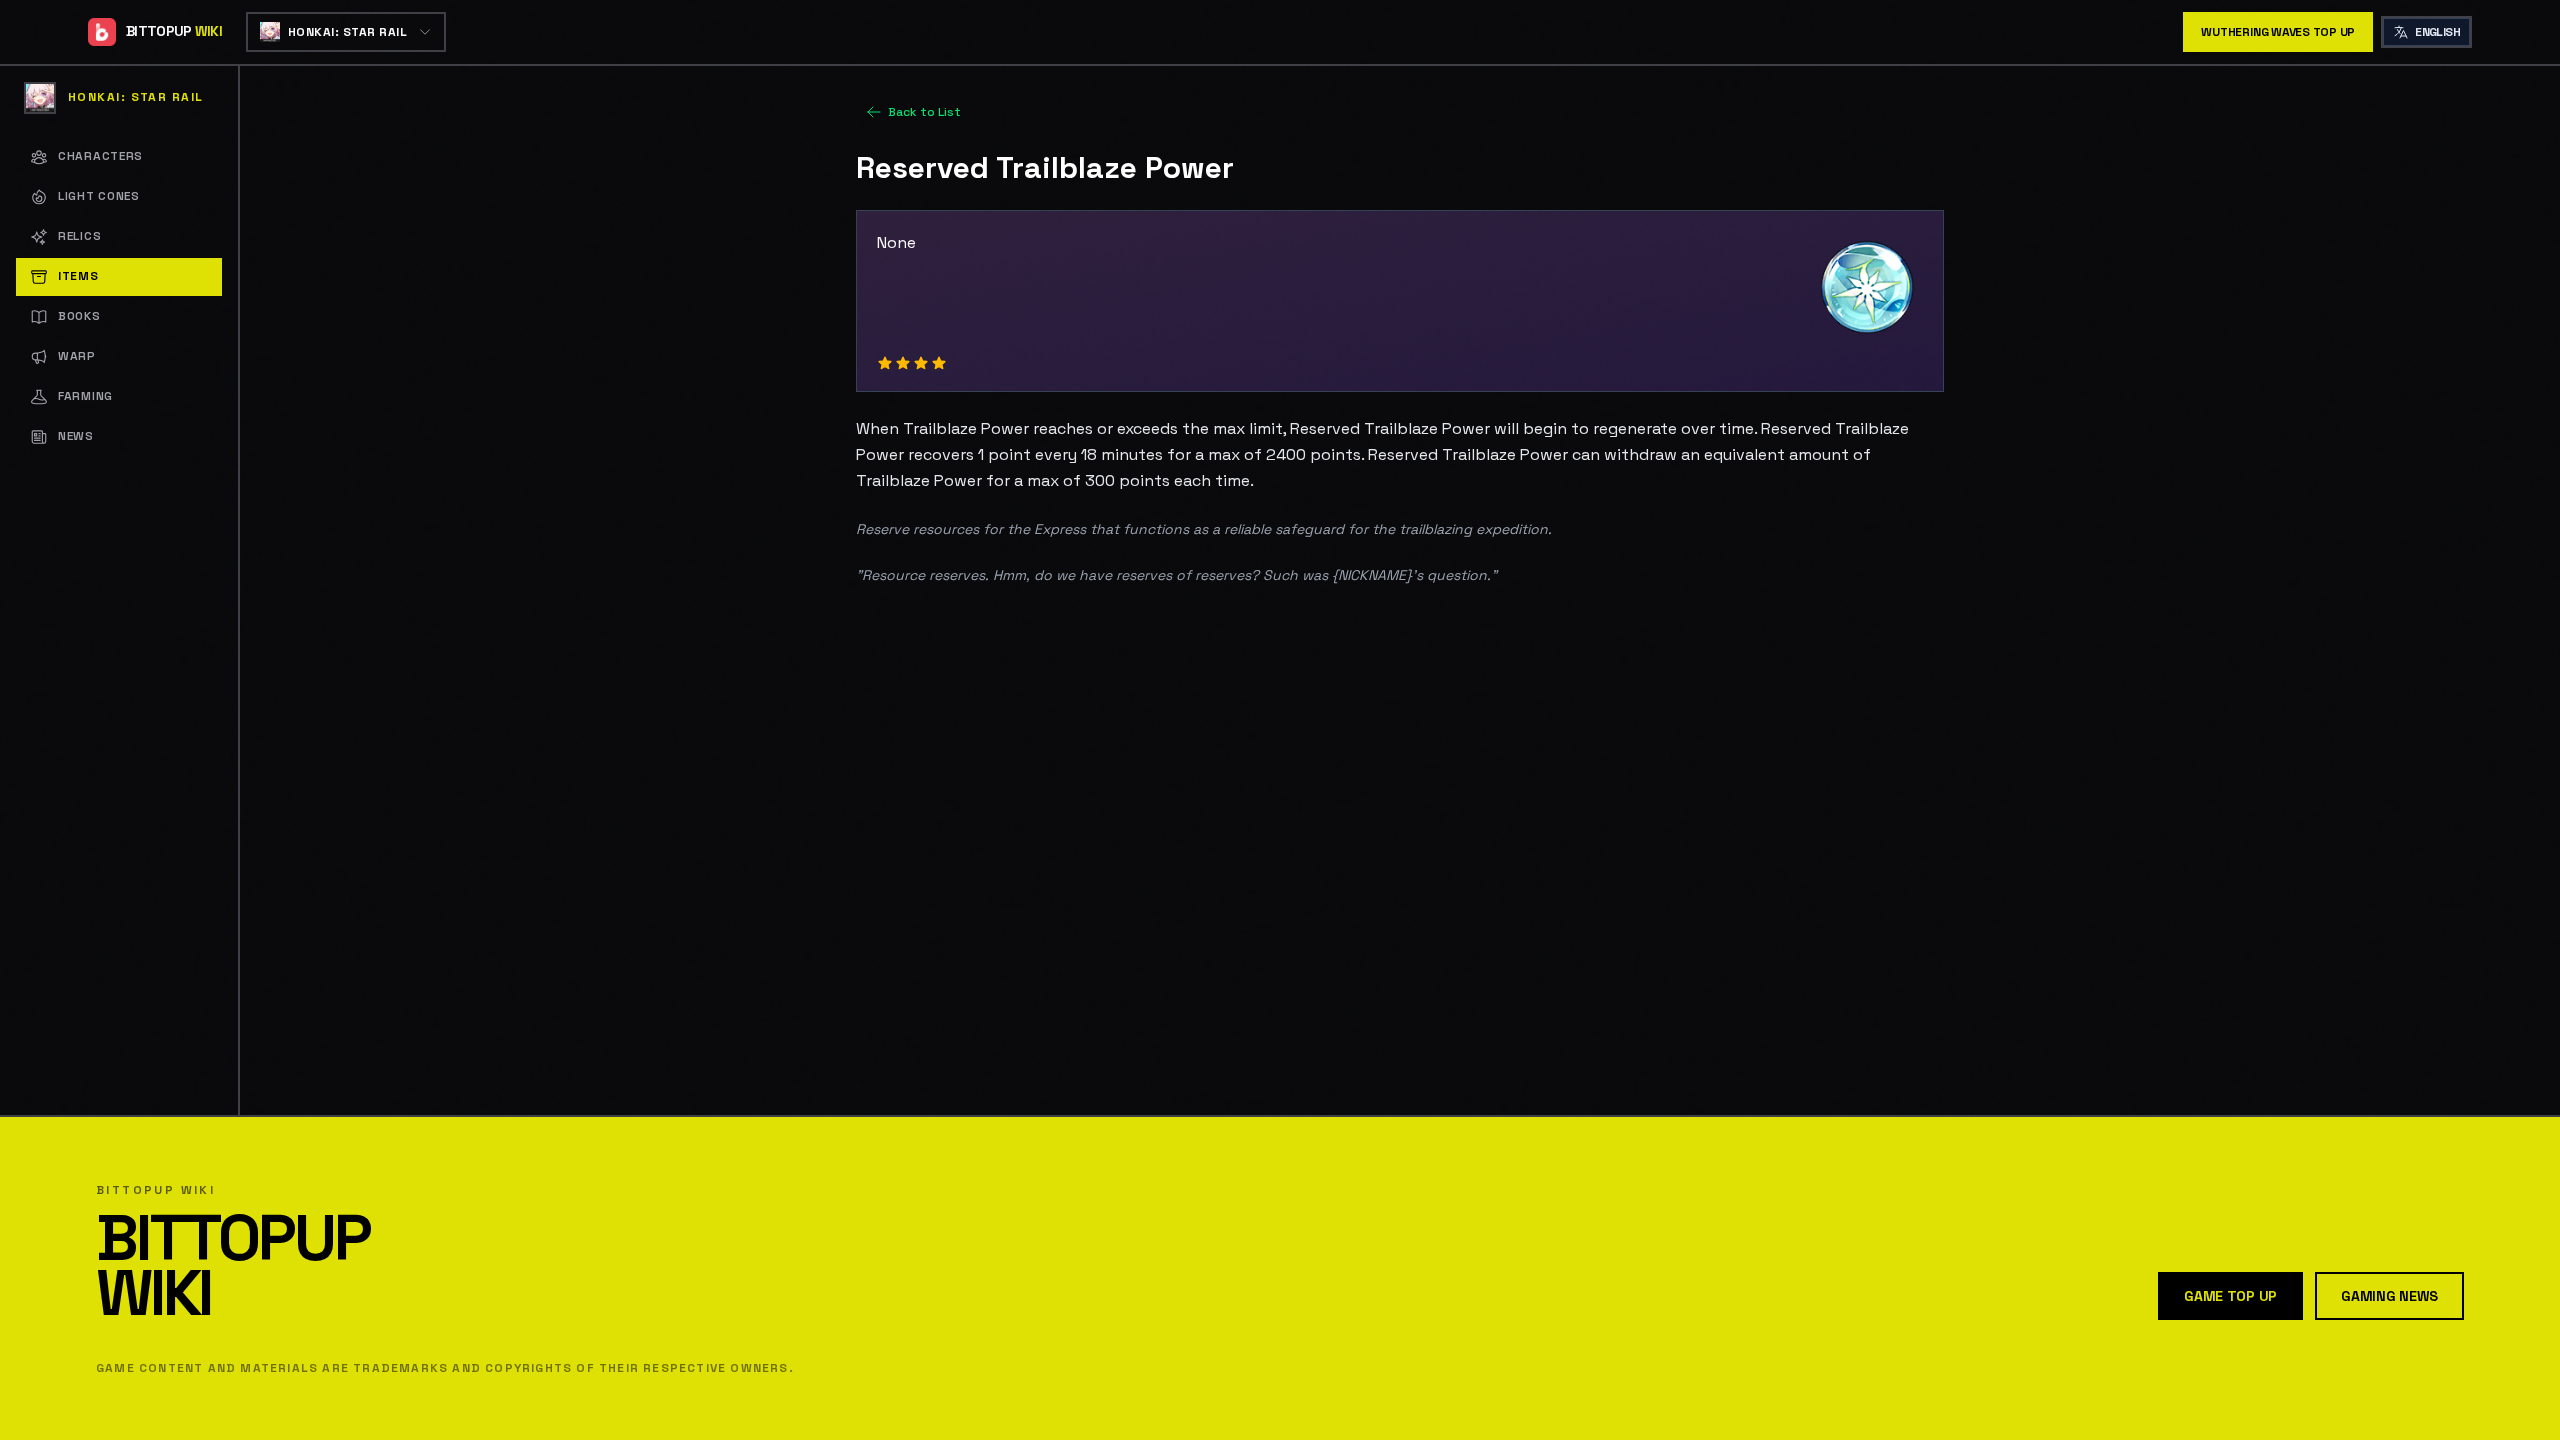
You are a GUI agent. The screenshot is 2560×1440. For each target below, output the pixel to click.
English (2437, 32)
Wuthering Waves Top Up (2278, 32)
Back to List (924, 112)
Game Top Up (2230, 1296)
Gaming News (2389, 1296)
